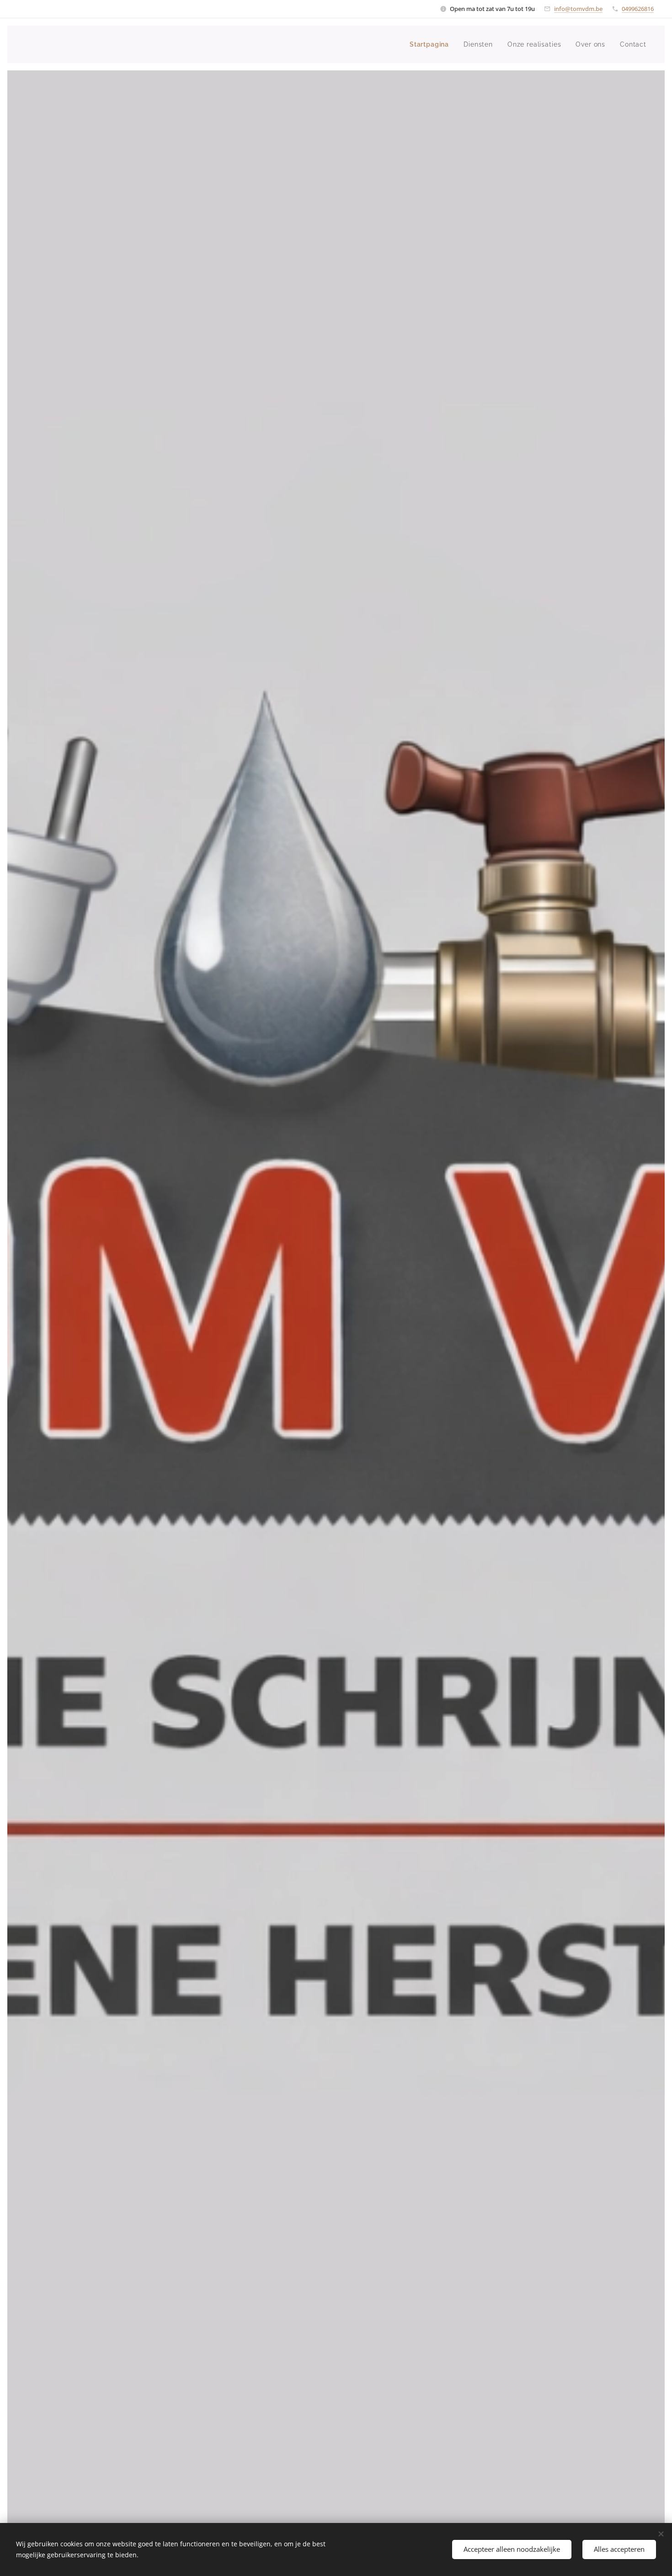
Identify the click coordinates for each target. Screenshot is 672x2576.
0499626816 (638, 9)
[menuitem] (432, 44)
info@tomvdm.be (578, 9)
